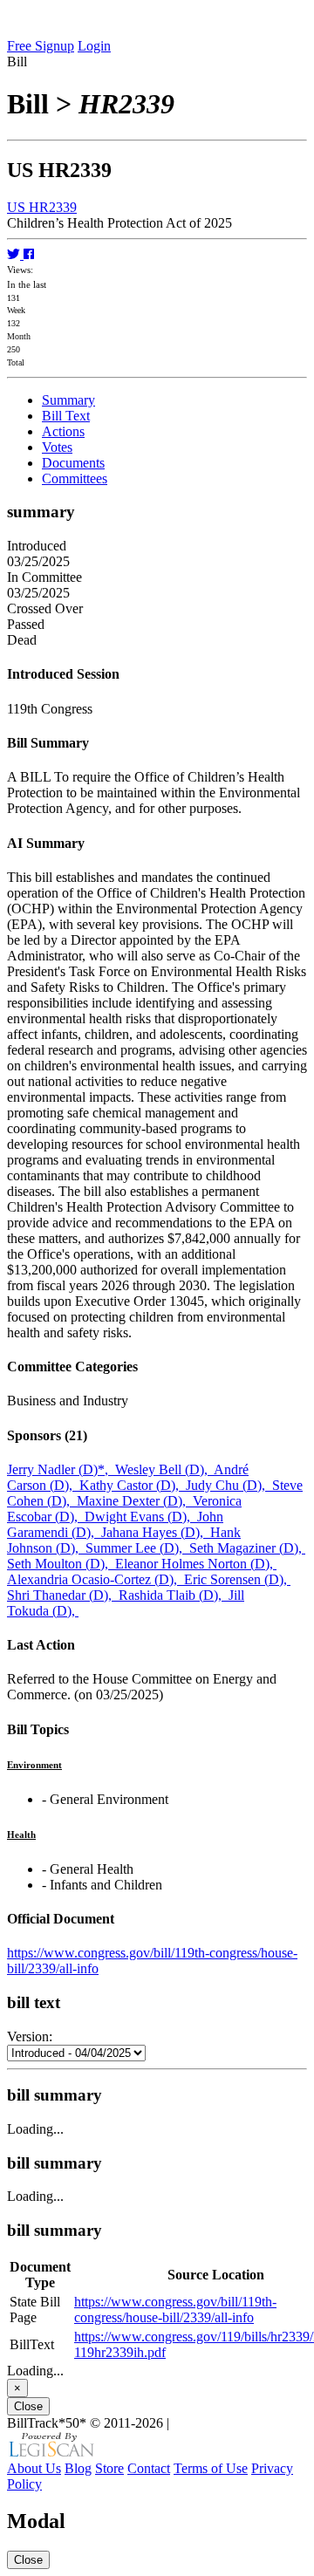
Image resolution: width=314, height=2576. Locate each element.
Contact (149, 2468)
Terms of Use (211, 2468)
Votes (57, 447)
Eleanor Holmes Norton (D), (196, 1564)
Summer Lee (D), (137, 1548)
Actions (63, 431)
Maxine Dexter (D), (135, 1501)
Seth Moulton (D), (61, 1564)
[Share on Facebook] (29, 254)
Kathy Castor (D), (133, 1485)
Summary (68, 400)
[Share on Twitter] (15, 254)
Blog (78, 2468)
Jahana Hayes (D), (156, 1532)
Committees (75, 478)
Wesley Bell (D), (164, 1469)
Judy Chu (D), (229, 1485)
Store (109, 2468)
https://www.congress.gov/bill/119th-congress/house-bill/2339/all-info (175, 2310)
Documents (73, 463)
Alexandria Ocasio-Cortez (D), (96, 1579)
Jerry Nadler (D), (61, 1469)
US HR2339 (42, 207)
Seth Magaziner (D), (247, 1548)
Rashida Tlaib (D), (174, 1595)
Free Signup (41, 46)
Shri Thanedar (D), (63, 1595)
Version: (30, 2036)
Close (28, 2406)
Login (94, 46)
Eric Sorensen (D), (237, 1579)
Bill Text (66, 416)
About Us (34, 2468)
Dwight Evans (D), (141, 1517)
